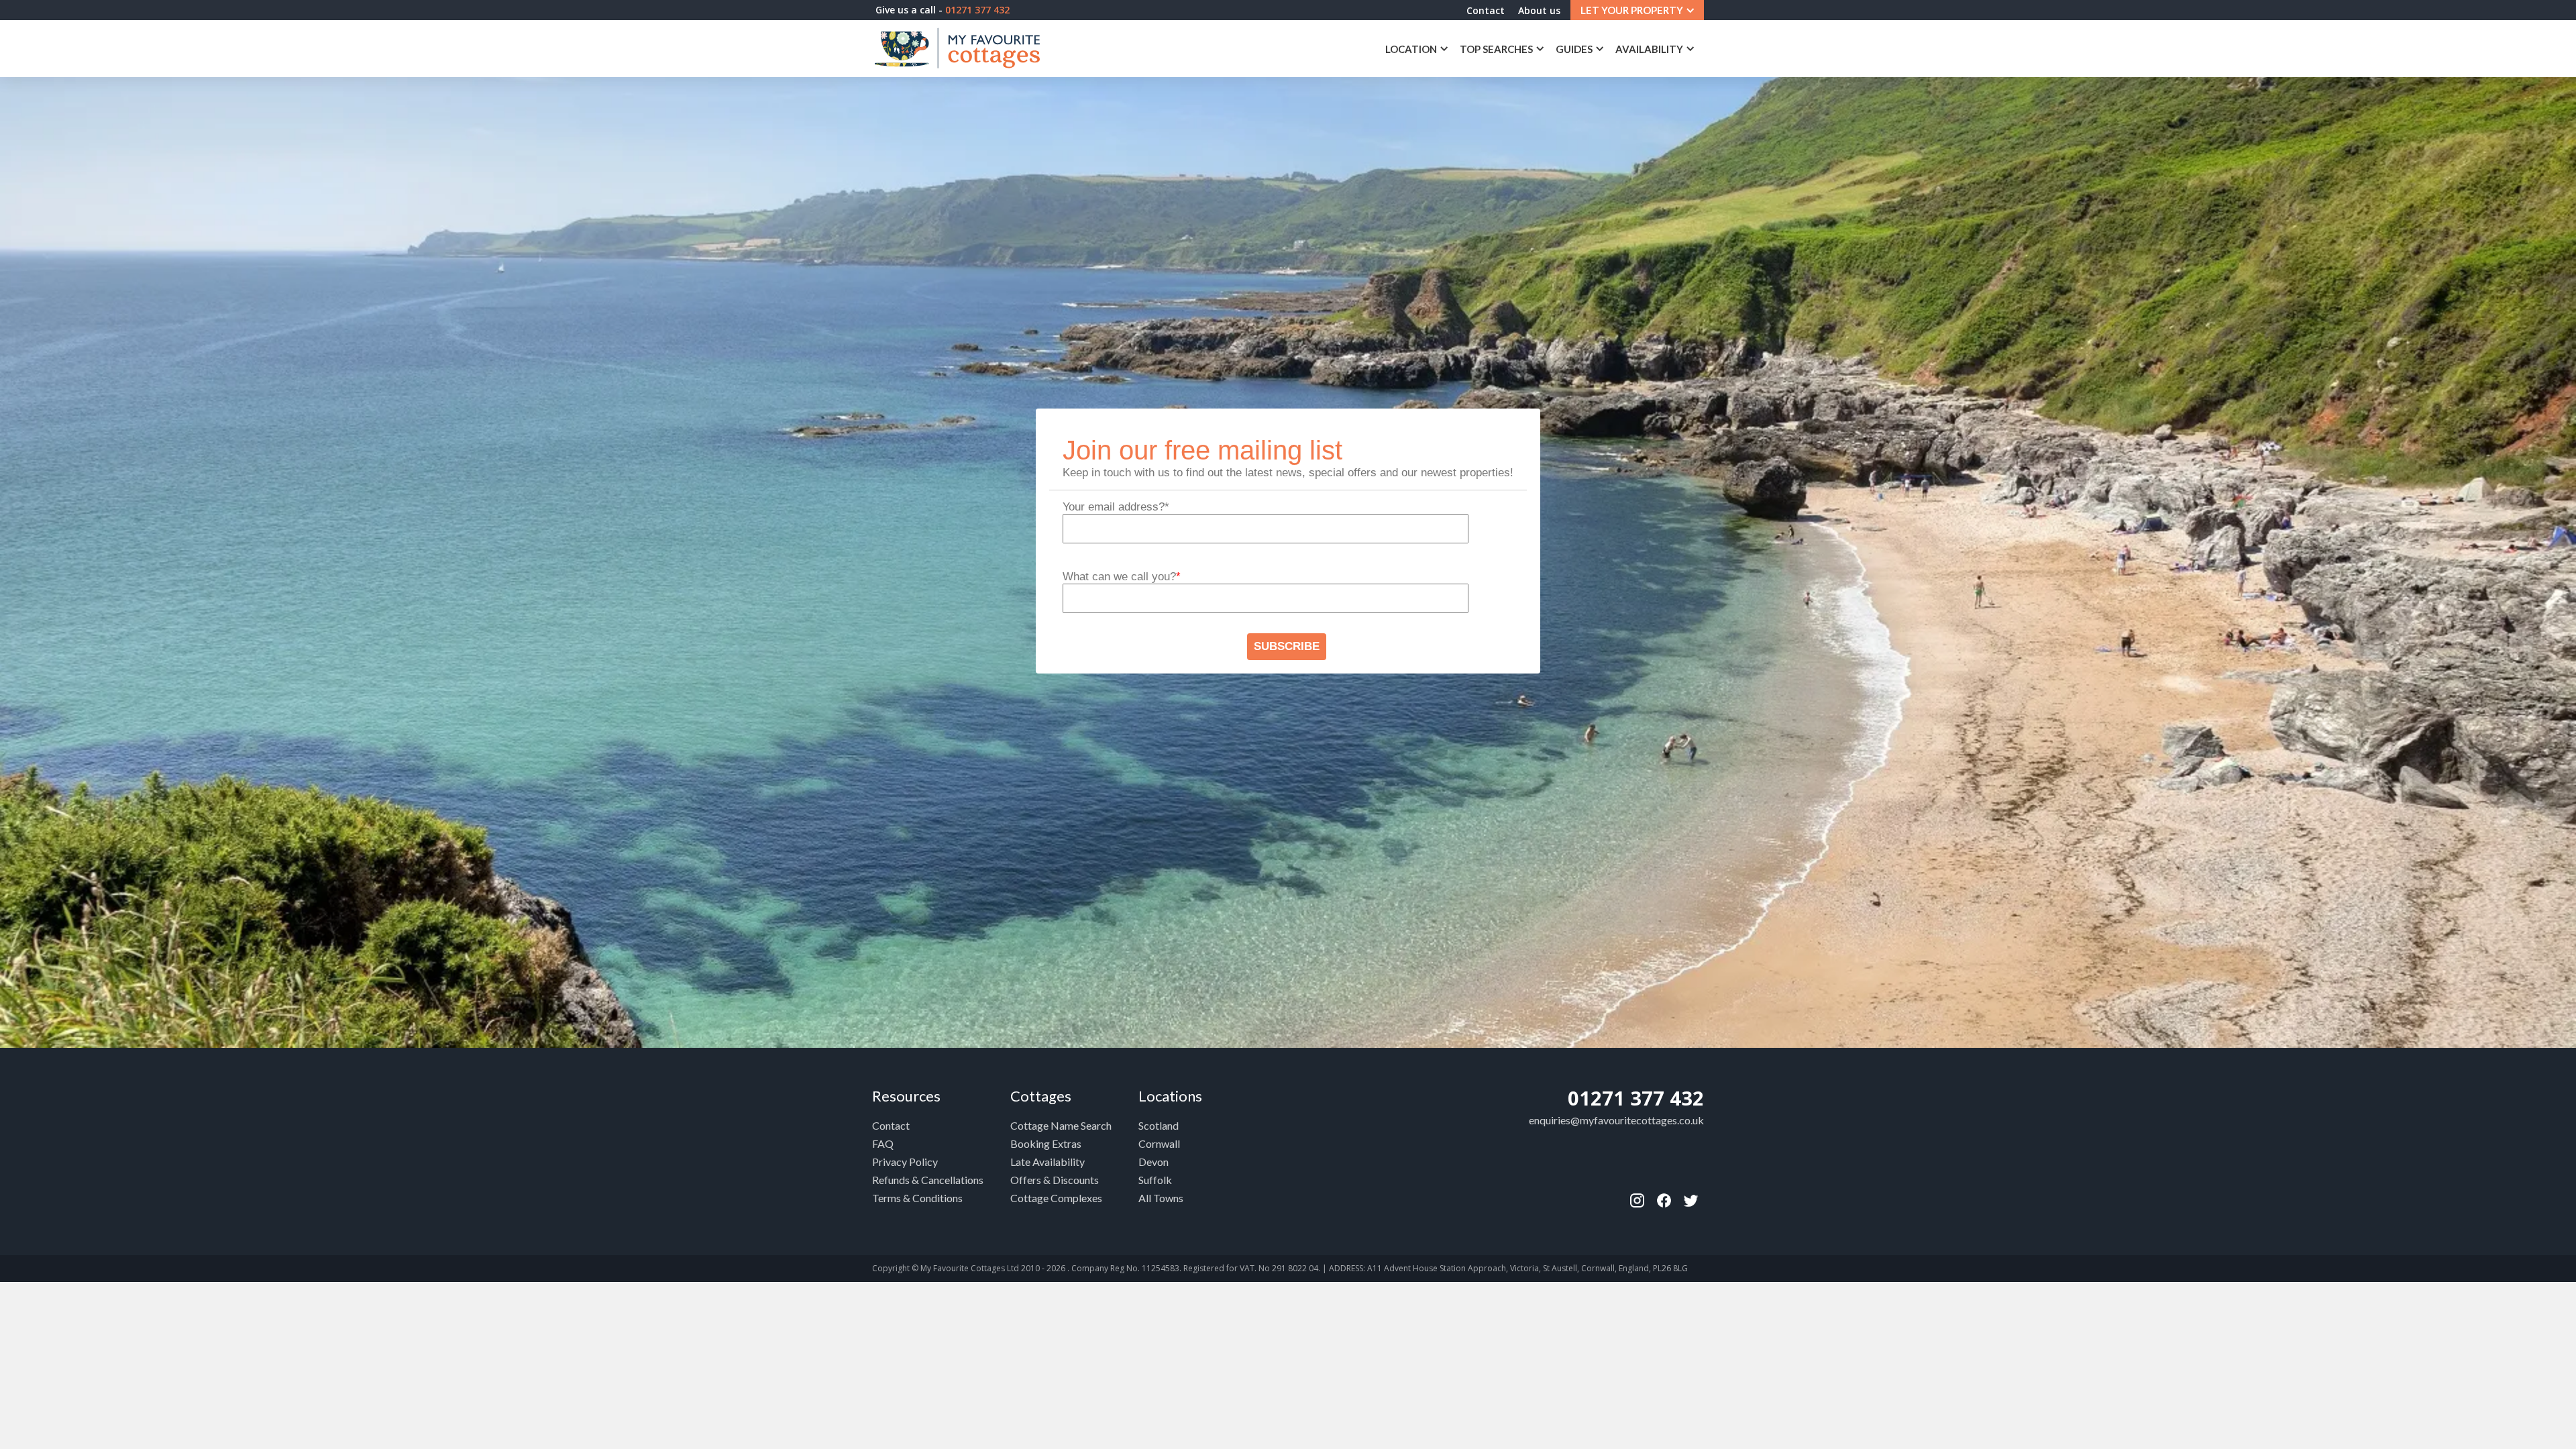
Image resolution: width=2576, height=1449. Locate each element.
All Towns (1161, 1198)
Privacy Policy (905, 1162)
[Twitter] (1690, 1200)
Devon (1153, 1162)
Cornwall (1159, 1143)
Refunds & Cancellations (928, 1180)
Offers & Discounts (1055, 1180)
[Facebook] (1637, 1200)
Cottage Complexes (1056, 1198)
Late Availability (1048, 1162)
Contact (1486, 10)
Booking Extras (1046, 1143)
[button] (1637, 10)
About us (1539, 10)
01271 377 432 (1636, 1098)
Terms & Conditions (917, 1198)
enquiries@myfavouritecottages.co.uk (1616, 1120)
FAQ (883, 1143)
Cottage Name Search (1061, 1125)
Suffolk (1155, 1180)
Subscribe (1287, 646)
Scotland (1159, 1125)
